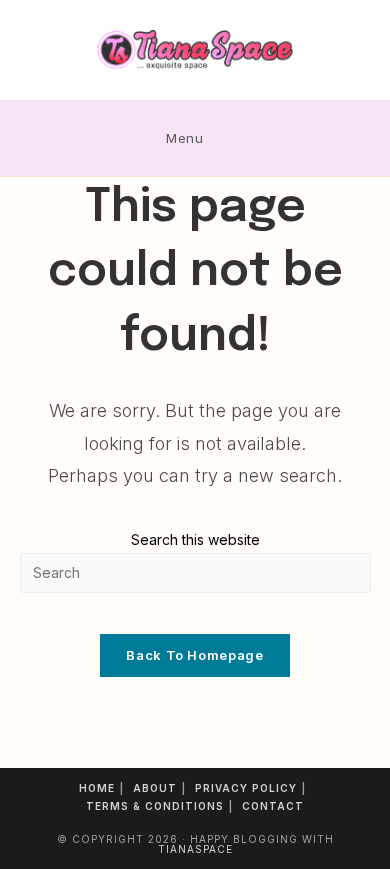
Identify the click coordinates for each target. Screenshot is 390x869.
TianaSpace (195, 849)
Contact (273, 806)
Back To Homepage (194, 655)
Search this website (195, 539)
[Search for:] (230, 138)
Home (97, 788)
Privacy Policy (246, 788)
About (155, 788)
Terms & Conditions (155, 806)
